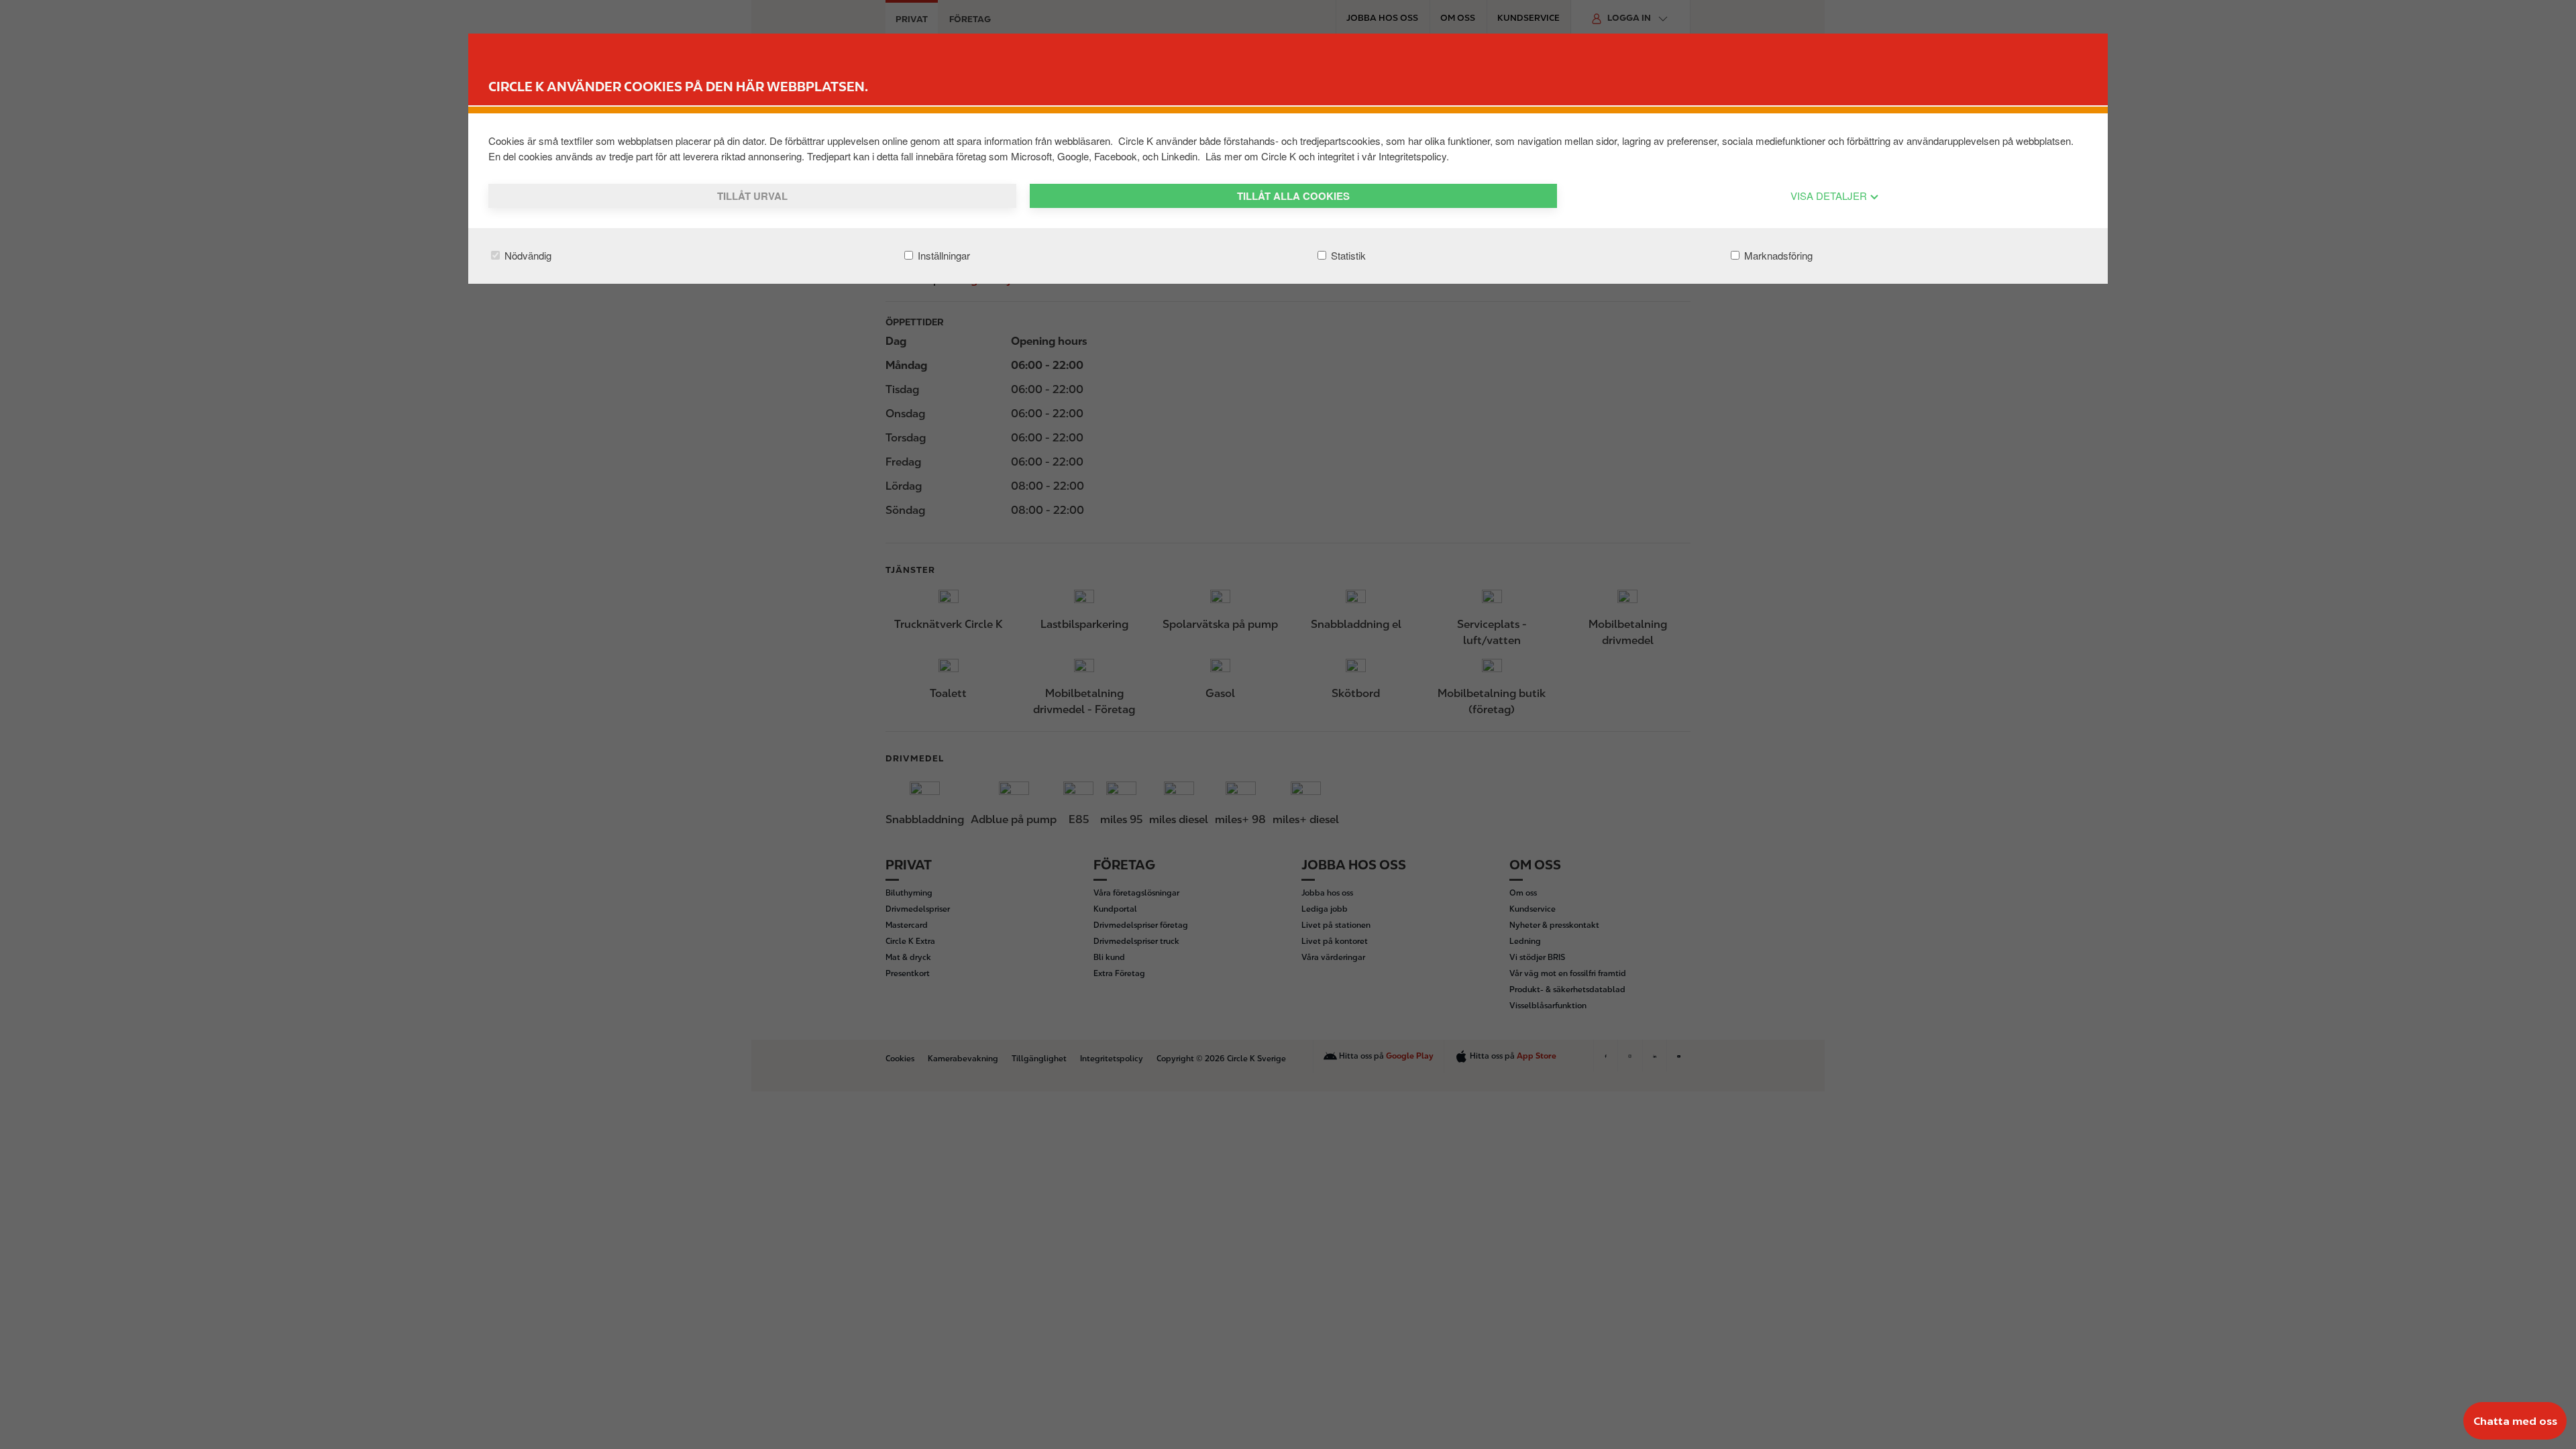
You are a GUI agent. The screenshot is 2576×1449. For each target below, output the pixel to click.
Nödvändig (527, 255)
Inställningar (943, 255)
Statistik (1347, 255)
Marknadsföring (1777, 255)
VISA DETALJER (1830, 196)
